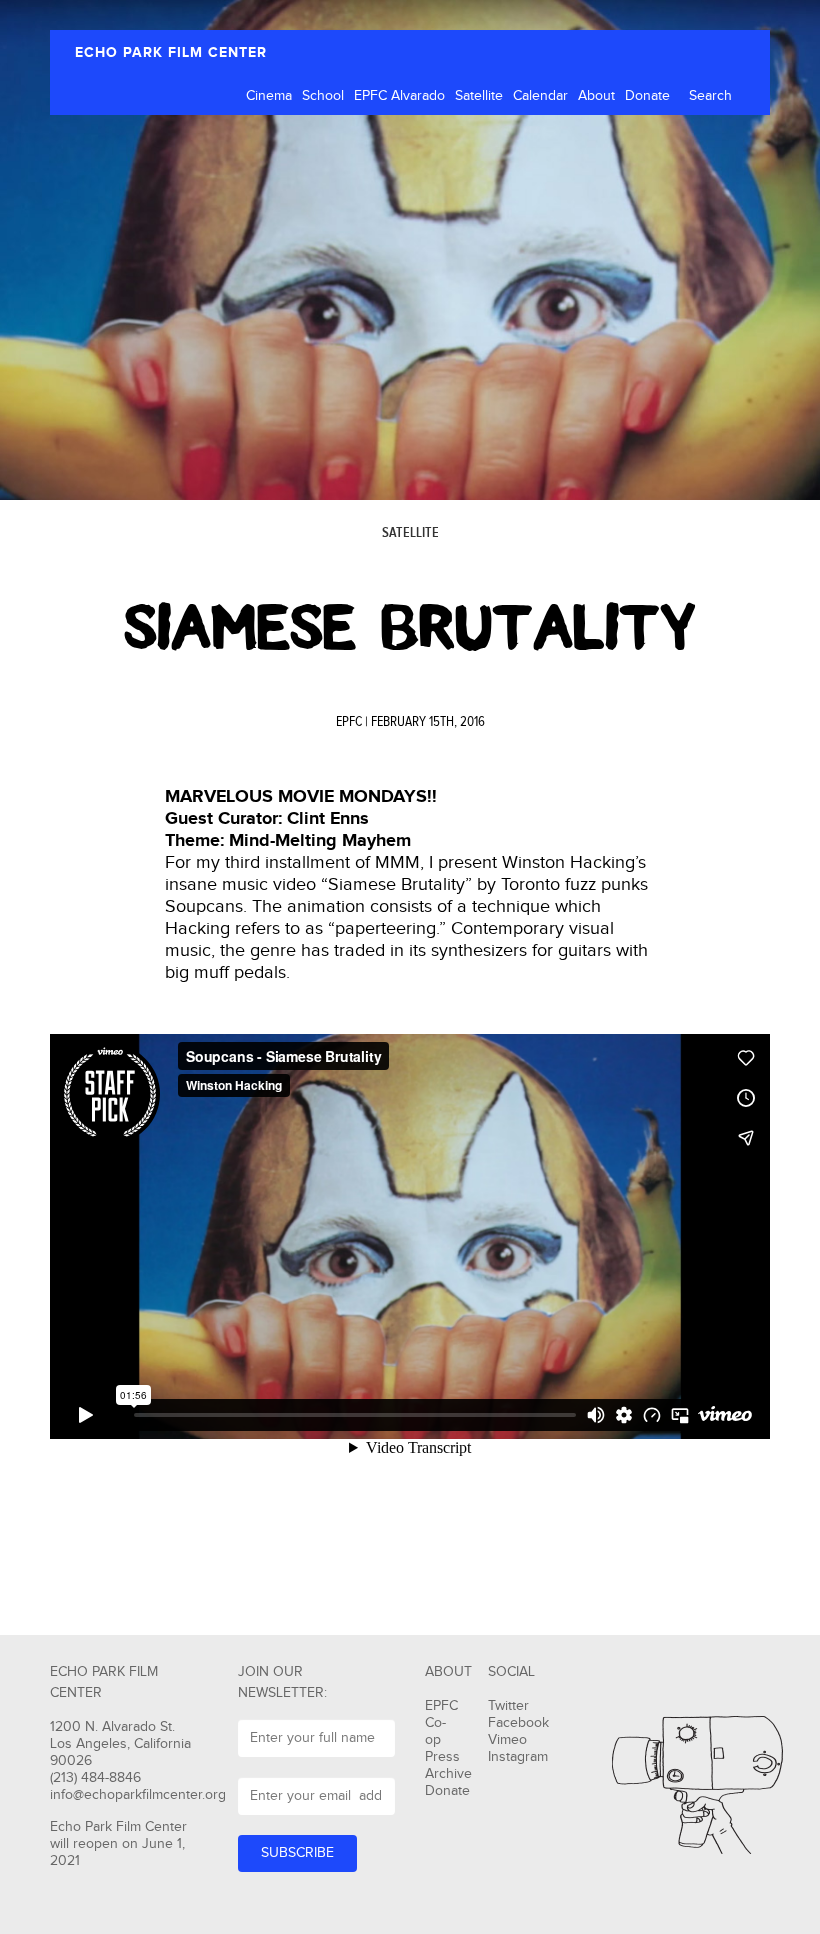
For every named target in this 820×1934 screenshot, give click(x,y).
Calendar (540, 96)
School (323, 96)
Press (442, 1757)
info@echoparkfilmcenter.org (138, 1795)
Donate (647, 96)
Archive (448, 1774)
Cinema (269, 96)
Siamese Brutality (410, 628)
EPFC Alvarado (399, 96)
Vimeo (507, 1740)
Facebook (518, 1723)
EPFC (349, 722)
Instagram (518, 1757)
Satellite (479, 96)
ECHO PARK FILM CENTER (171, 52)
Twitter (508, 1706)
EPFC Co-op (441, 1723)
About (596, 96)
